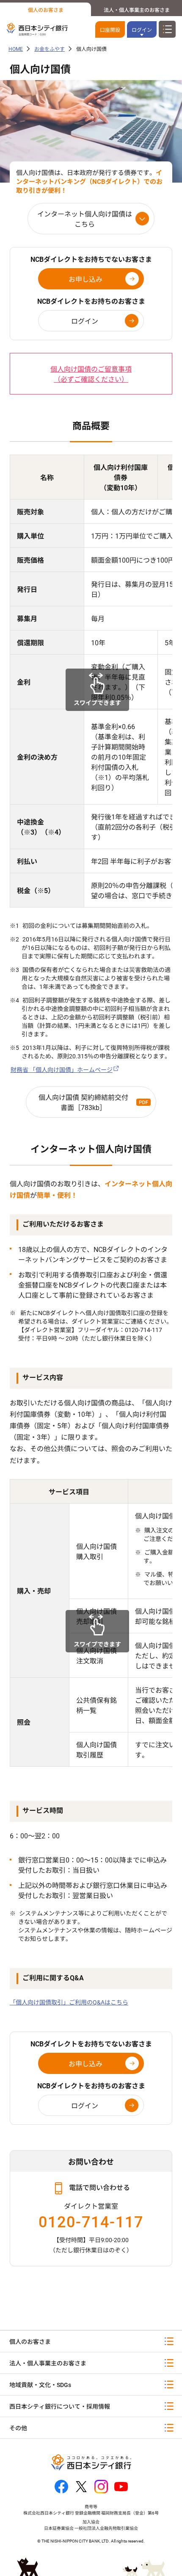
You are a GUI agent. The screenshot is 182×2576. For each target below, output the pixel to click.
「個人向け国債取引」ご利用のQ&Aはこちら (69, 2002)
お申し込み (85, 279)
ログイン (85, 321)
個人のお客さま (46, 10)
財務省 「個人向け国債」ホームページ (62, 1070)
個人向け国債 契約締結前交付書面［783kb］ (83, 1103)
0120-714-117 (91, 2222)
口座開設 (110, 30)
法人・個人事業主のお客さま (137, 10)
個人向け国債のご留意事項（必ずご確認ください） (91, 374)
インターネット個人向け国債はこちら (85, 219)
